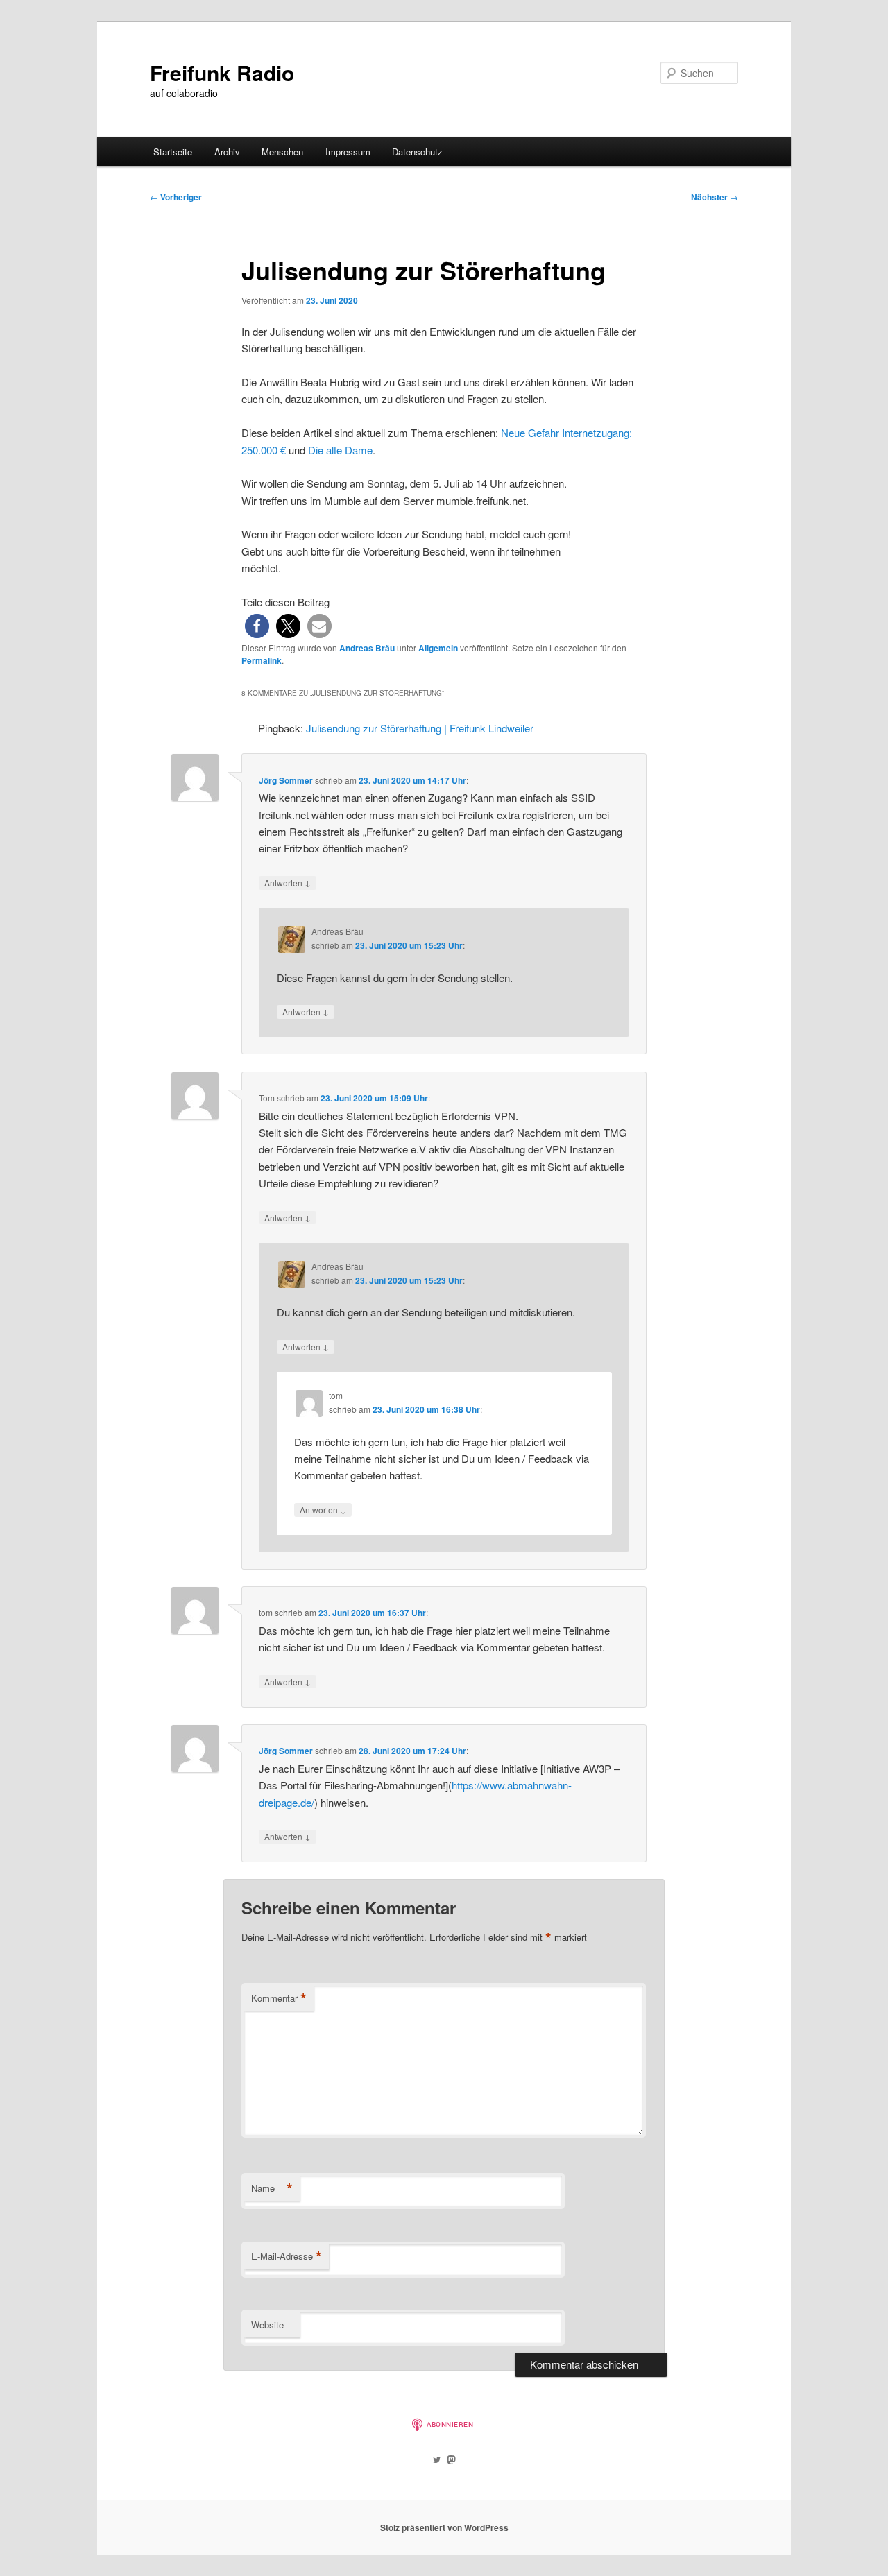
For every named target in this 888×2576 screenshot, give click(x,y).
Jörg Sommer (286, 780)
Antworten (288, 882)
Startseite (173, 152)
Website (267, 2325)
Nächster (715, 197)
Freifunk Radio (222, 72)
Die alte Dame (340, 450)
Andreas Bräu (367, 648)
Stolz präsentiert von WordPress (444, 2527)
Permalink (262, 660)
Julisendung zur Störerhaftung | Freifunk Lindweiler (420, 728)
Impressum (348, 152)
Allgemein (438, 648)
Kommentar (279, 1998)
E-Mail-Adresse (287, 2256)
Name (272, 2188)
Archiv (227, 152)
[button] (257, 626)
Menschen (282, 152)
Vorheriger (176, 197)
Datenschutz (417, 152)
